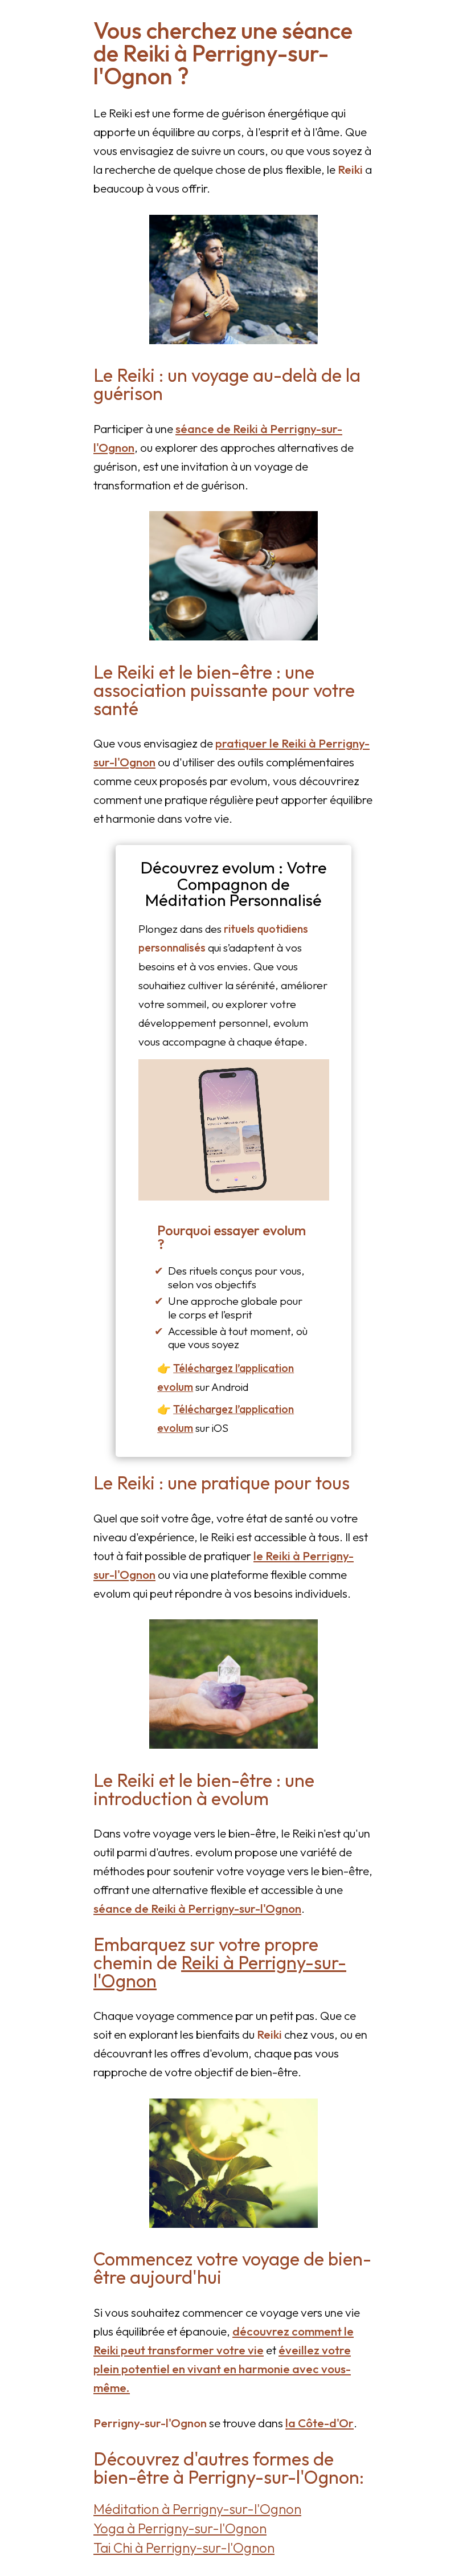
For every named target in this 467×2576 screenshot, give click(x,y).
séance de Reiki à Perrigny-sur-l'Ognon (197, 1908)
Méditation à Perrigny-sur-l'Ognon (197, 2509)
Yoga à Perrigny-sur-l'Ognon (180, 2528)
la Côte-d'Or (319, 2423)
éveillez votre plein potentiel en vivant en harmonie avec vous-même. (222, 2369)
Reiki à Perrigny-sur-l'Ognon (220, 1971)
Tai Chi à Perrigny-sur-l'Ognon (184, 2548)
